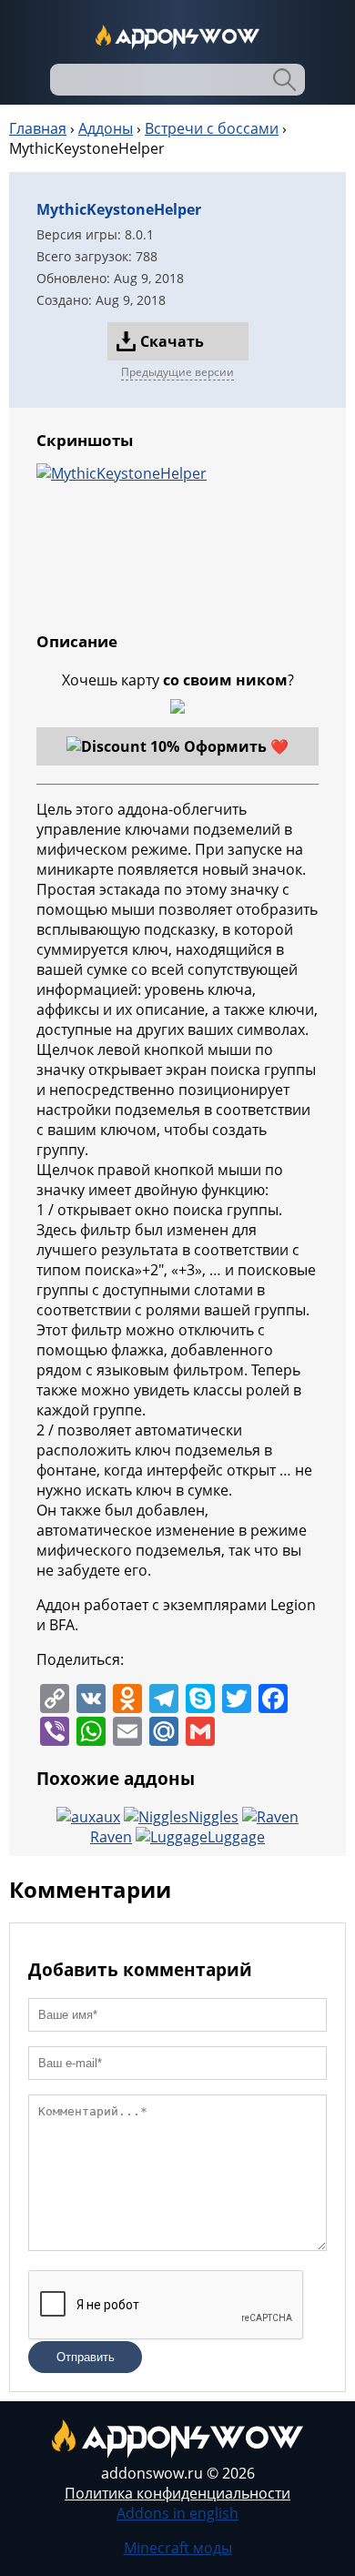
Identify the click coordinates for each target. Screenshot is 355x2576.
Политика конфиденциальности (177, 2493)
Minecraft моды (178, 2548)
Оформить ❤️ (236, 746)
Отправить (86, 2357)
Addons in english (177, 2513)
